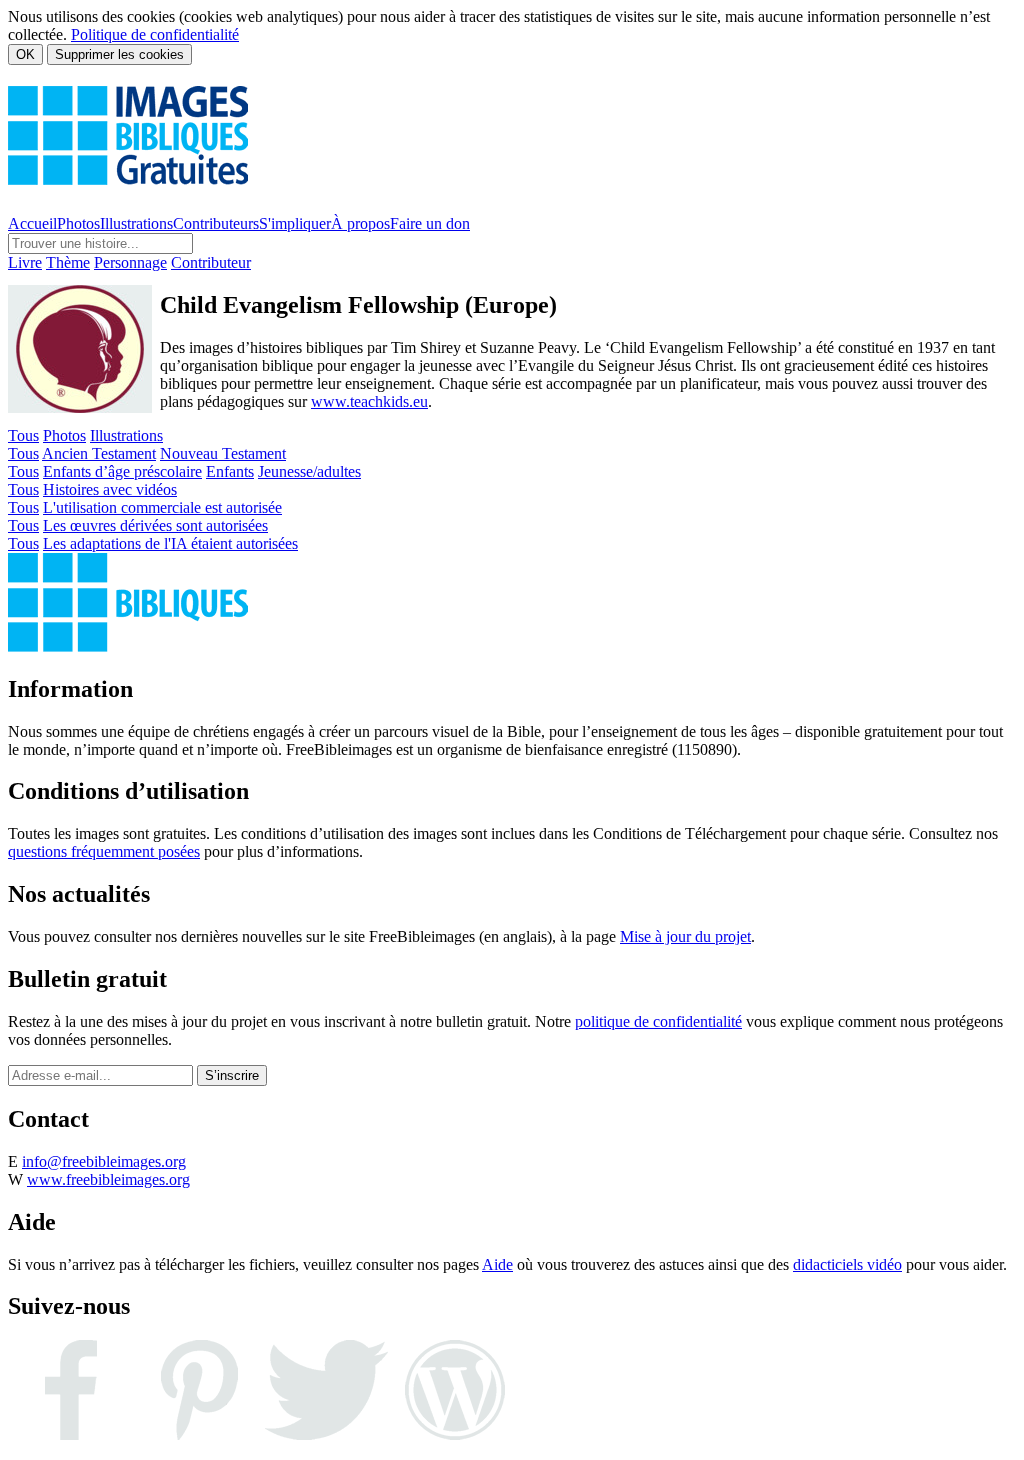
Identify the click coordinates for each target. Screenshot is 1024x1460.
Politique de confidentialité (155, 34)
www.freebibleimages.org (108, 1179)
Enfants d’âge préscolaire (122, 471)
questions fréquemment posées (104, 851)
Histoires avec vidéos (110, 489)
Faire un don (430, 223)
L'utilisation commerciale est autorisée (162, 507)
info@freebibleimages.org (104, 1161)
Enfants (230, 471)
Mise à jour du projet (685, 936)
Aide (497, 1264)
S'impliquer (295, 223)
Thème (68, 262)
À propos (360, 223)
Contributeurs (216, 223)
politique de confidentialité (658, 1021)
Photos (78, 223)
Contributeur (211, 262)
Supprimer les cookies (119, 54)
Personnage (130, 262)
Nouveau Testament (223, 453)
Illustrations (136, 223)
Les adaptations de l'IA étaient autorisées (170, 543)
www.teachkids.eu (369, 401)
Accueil (32, 223)
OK (25, 54)
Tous (23, 435)
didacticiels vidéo (847, 1264)
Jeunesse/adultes (309, 471)
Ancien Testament (99, 453)
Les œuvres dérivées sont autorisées (155, 525)
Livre (25, 262)
